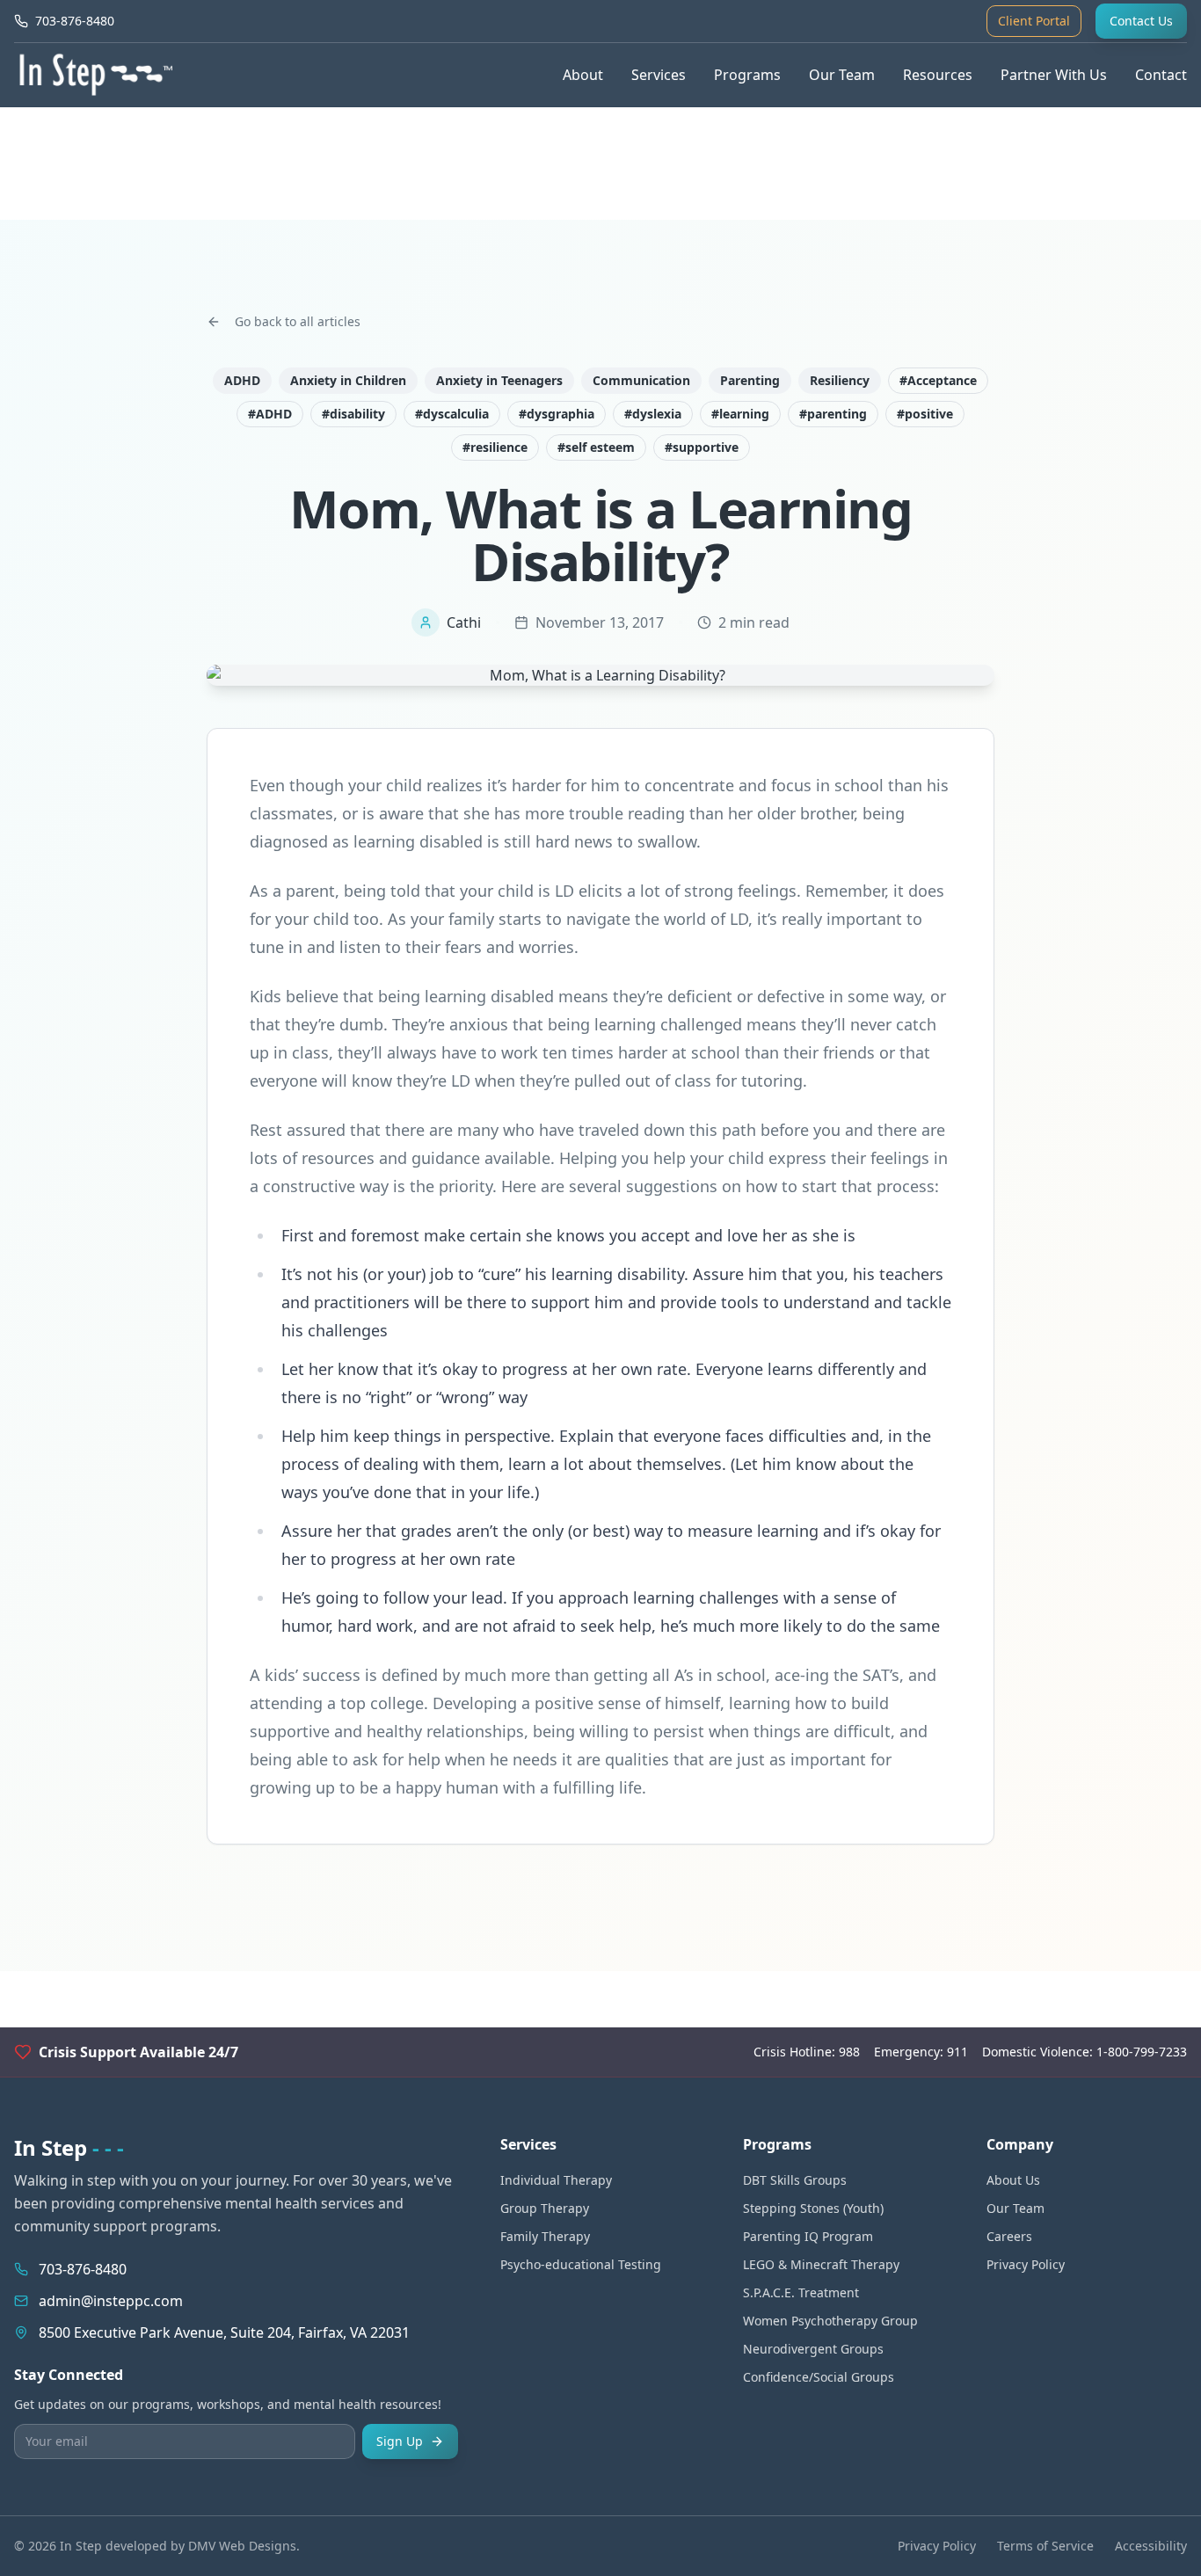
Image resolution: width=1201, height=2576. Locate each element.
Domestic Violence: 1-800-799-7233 (1085, 2052)
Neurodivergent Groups (813, 2349)
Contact (1161, 75)
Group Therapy (545, 2208)
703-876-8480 (83, 2269)
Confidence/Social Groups (819, 2377)
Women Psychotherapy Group (830, 2321)
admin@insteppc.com (111, 2301)
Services (659, 75)
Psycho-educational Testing (581, 2264)
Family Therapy (545, 2236)
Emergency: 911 (921, 2052)
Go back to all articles (298, 321)
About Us (1013, 2180)
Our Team (842, 75)
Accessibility (1151, 2546)
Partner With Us (1054, 75)
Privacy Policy (1026, 2264)
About (583, 75)
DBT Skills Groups (795, 2180)
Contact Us (1141, 21)
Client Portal (1034, 21)
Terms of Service (1045, 2546)
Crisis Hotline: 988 (807, 2052)
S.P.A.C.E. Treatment (801, 2292)
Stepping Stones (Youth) (813, 2208)
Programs (747, 75)
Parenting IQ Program (808, 2236)
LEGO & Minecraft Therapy (821, 2264)
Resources (938, 75)
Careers (1009, 2236)
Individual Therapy (556, 2180)
